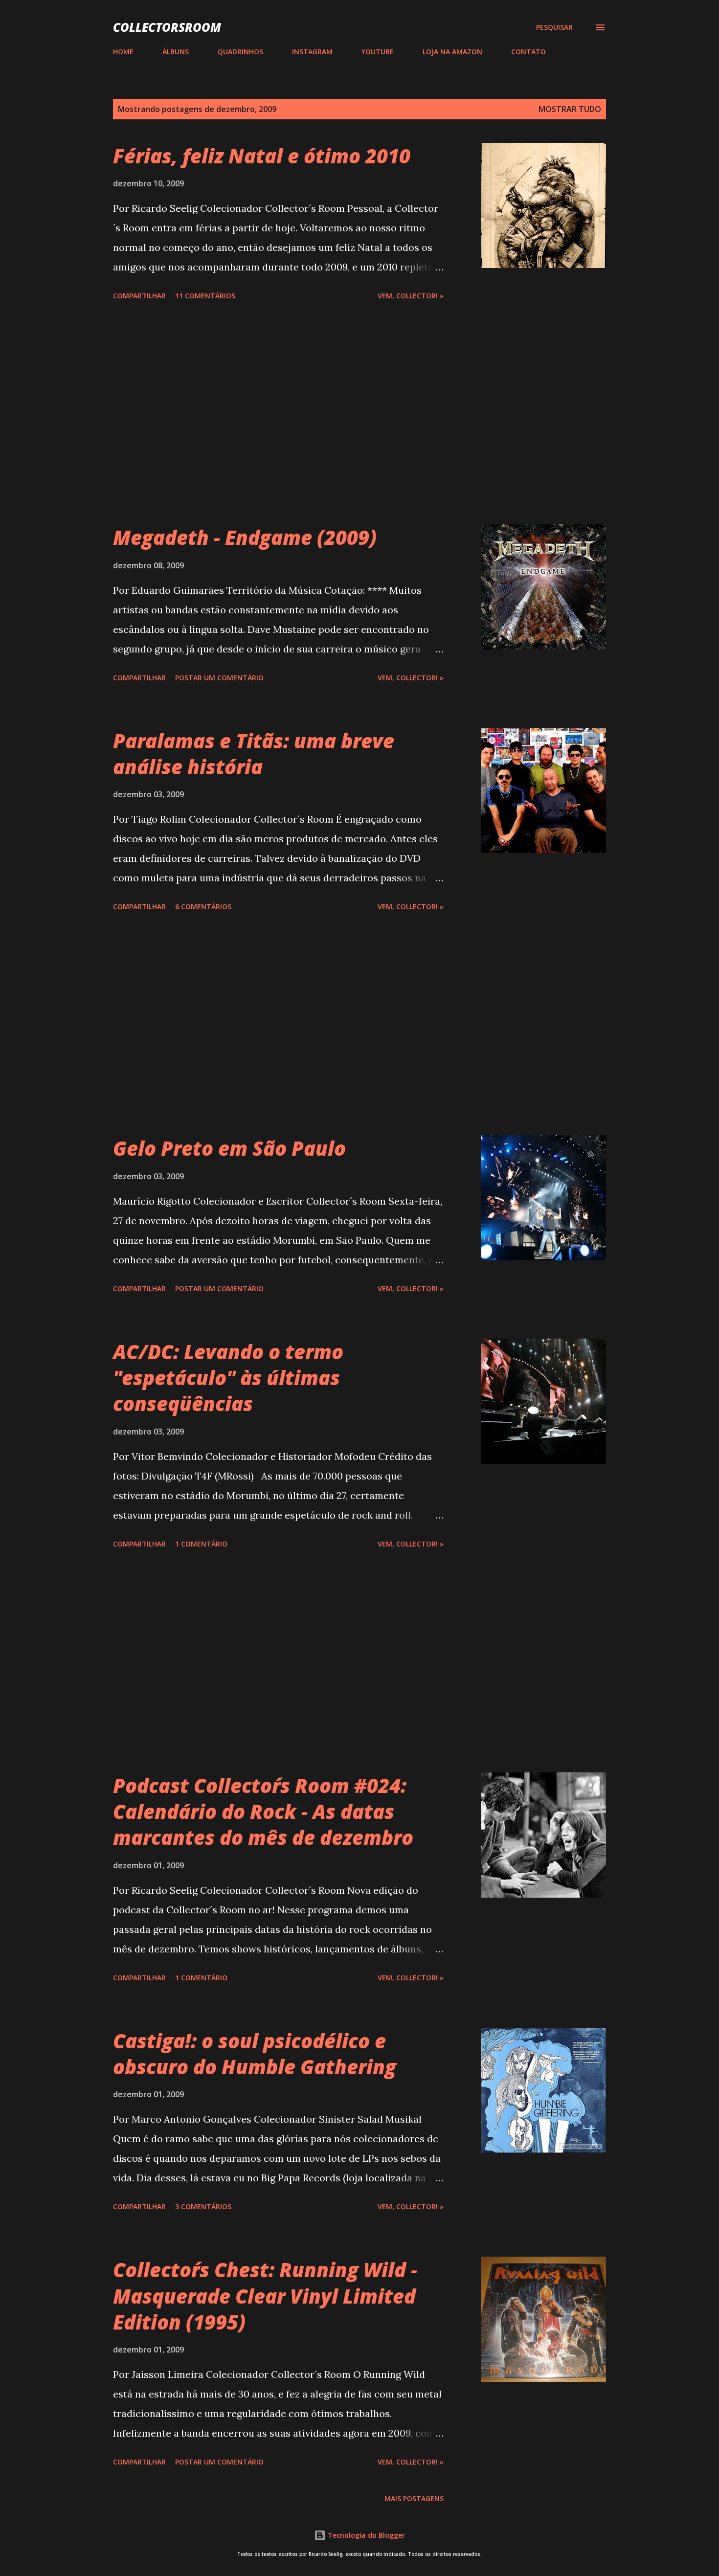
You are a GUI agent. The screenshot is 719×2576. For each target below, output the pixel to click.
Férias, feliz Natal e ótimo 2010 (262, 156)
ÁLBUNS (176, 52)
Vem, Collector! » (411, 296)
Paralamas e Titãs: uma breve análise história (254, 754)
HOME (123, 52)
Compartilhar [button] (139, 296)
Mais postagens (414, 2498)
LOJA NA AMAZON (452, 52)
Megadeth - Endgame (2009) (245, 537)
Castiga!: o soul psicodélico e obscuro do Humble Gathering (255, 2054)
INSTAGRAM (312, 52)
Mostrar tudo (570, 109)
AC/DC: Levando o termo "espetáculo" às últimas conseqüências (228, 1378)
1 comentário (201, 1544)
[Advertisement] (278, 414)
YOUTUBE (378, 52)
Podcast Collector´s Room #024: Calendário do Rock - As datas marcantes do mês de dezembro (263, 1812)
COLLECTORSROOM (167, 27)
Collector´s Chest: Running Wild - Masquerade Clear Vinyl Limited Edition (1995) (265, 2296)
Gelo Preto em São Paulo (229, 1148)
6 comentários (203, 907)
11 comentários (205, 296)
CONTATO (528, 52)
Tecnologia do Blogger (365, 2535)
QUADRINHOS (240, 52)
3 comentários (203, 2206)
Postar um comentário (219, 678)
